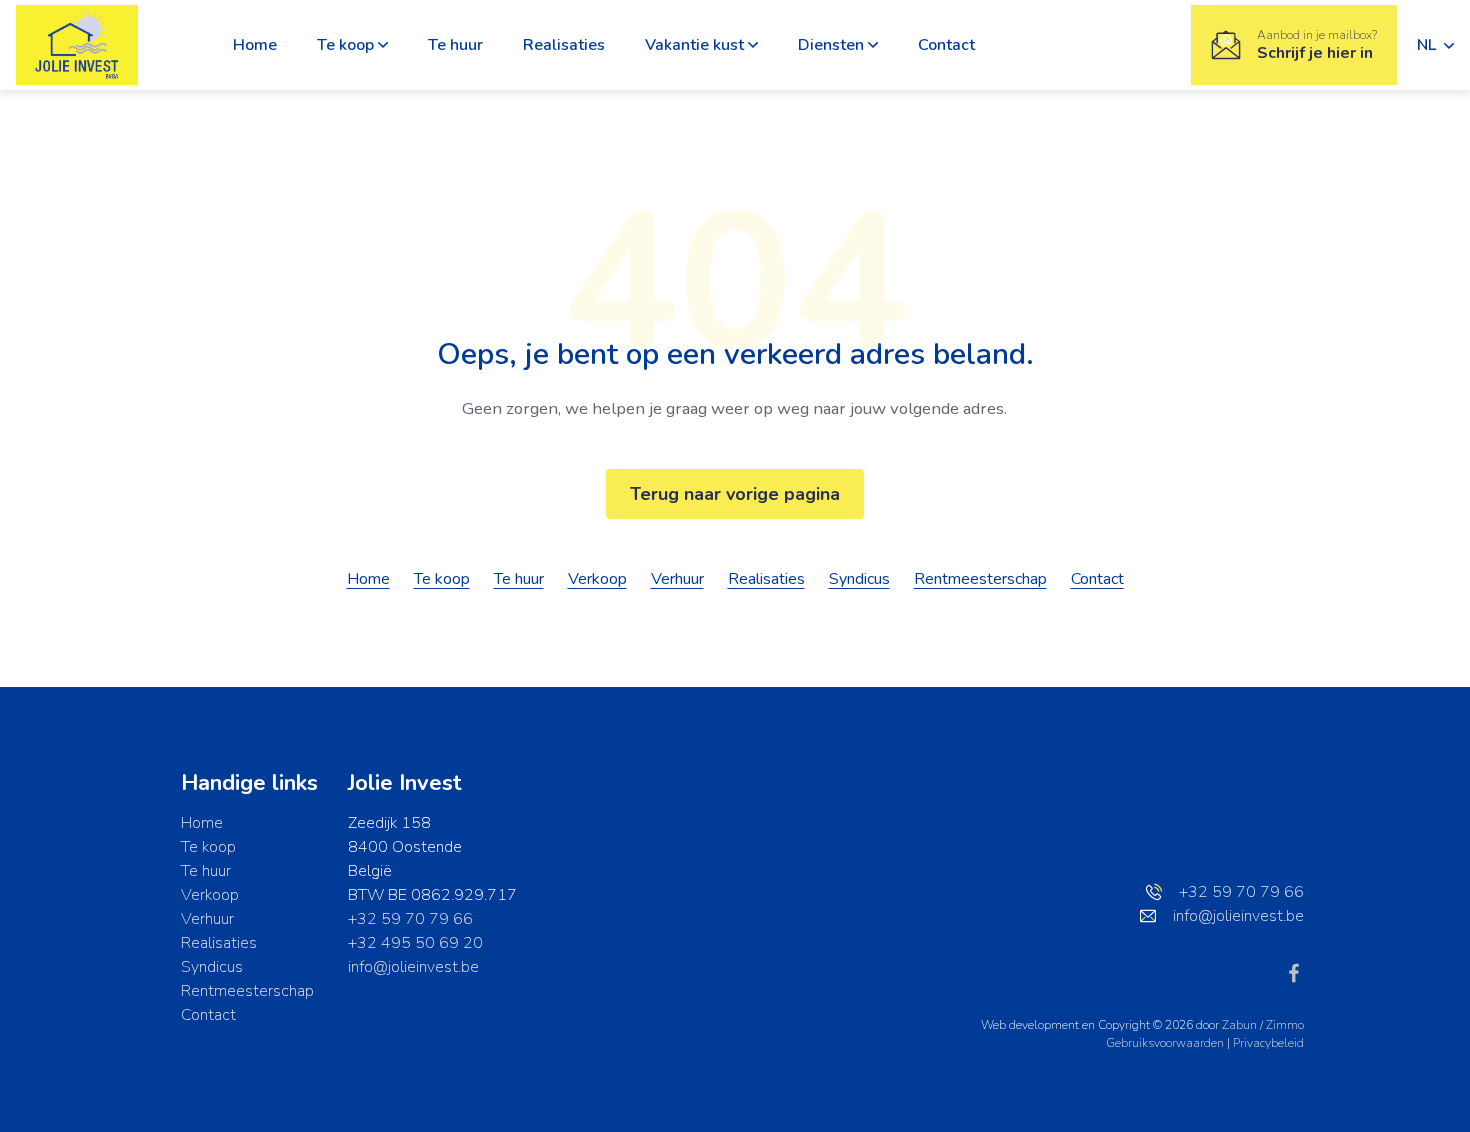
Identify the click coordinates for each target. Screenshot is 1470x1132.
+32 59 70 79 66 (410, 919)
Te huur (455, 45)
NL (1428, 45)
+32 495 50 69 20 (415, 943)
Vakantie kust (694, 45)
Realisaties (564, 45)
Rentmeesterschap (980, 579)
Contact (946, 45)
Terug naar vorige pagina (735, 494)
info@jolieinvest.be (413, 967)
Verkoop (597, 579)
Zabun (1239, 1025)
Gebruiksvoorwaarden (1166, 1043)
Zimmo (1285, 1025)
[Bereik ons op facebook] (1294, 972)
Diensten (831, 45)
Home (255, 45)
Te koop (345, 45)
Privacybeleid (1268, 1043)
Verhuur (677, 579)
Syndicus (859, 579)
